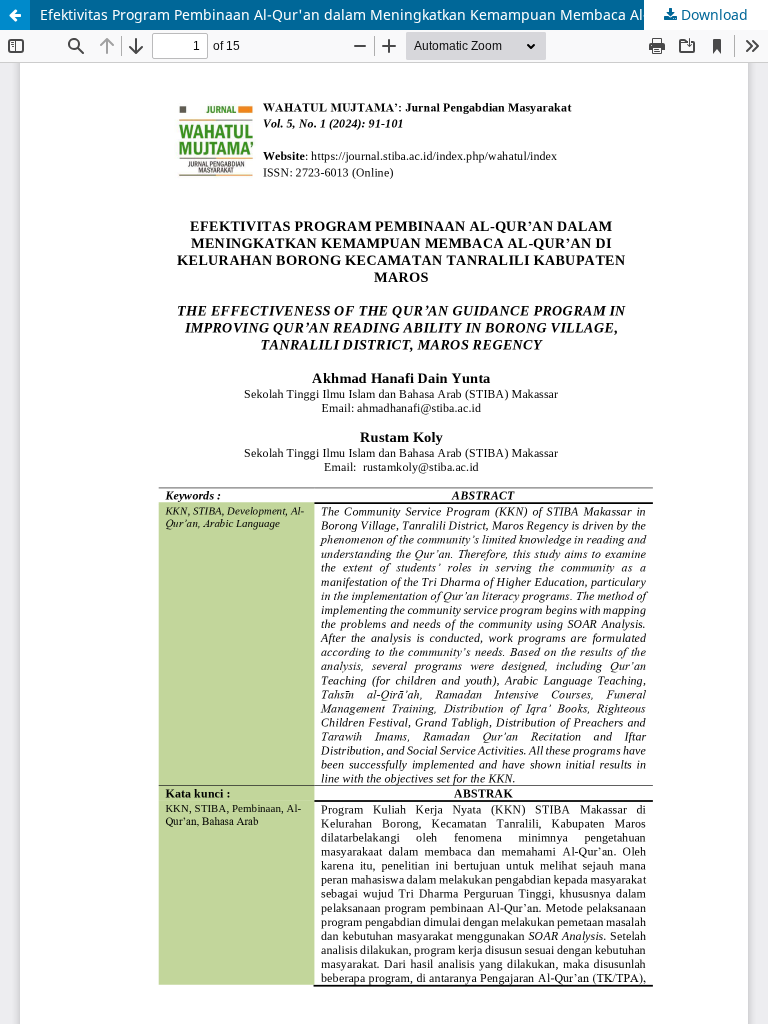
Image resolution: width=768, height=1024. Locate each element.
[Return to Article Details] (15, 15)
